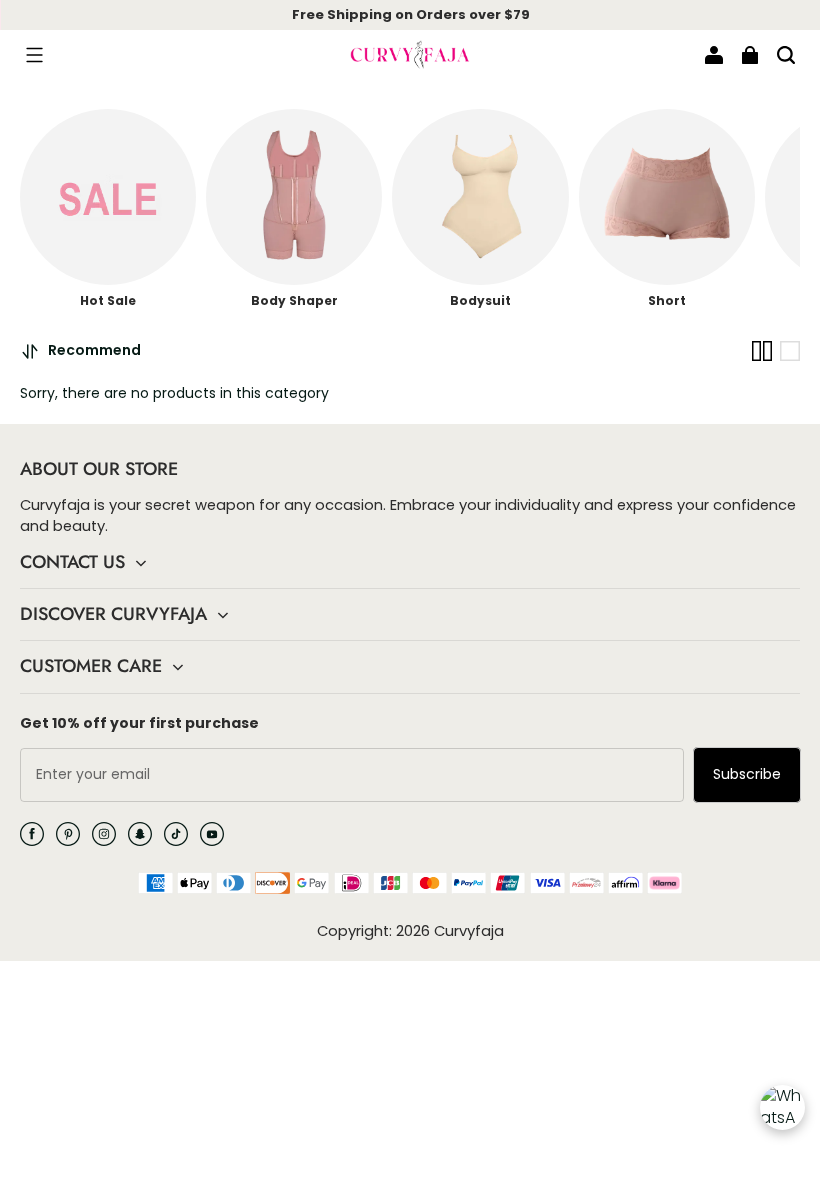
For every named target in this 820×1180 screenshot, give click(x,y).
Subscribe (747, 774)
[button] (34, 55)
